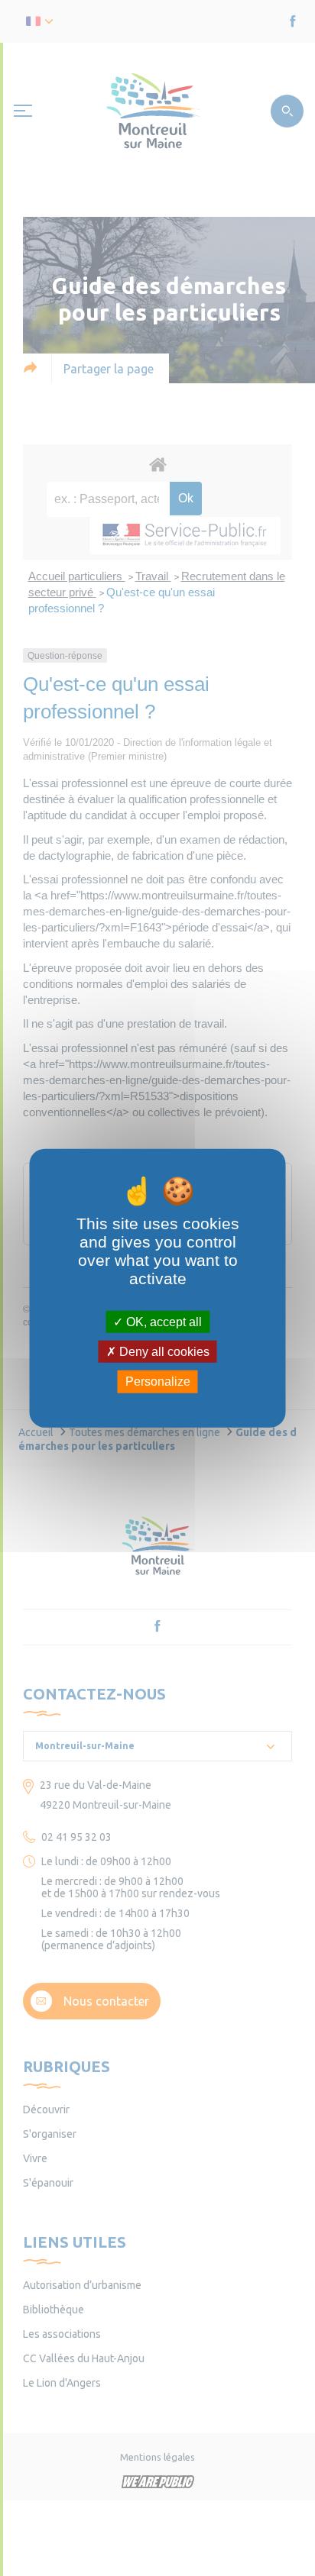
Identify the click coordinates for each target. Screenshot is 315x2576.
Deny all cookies (163, 1352)
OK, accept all (162, 1322)
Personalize (158, 1382)
